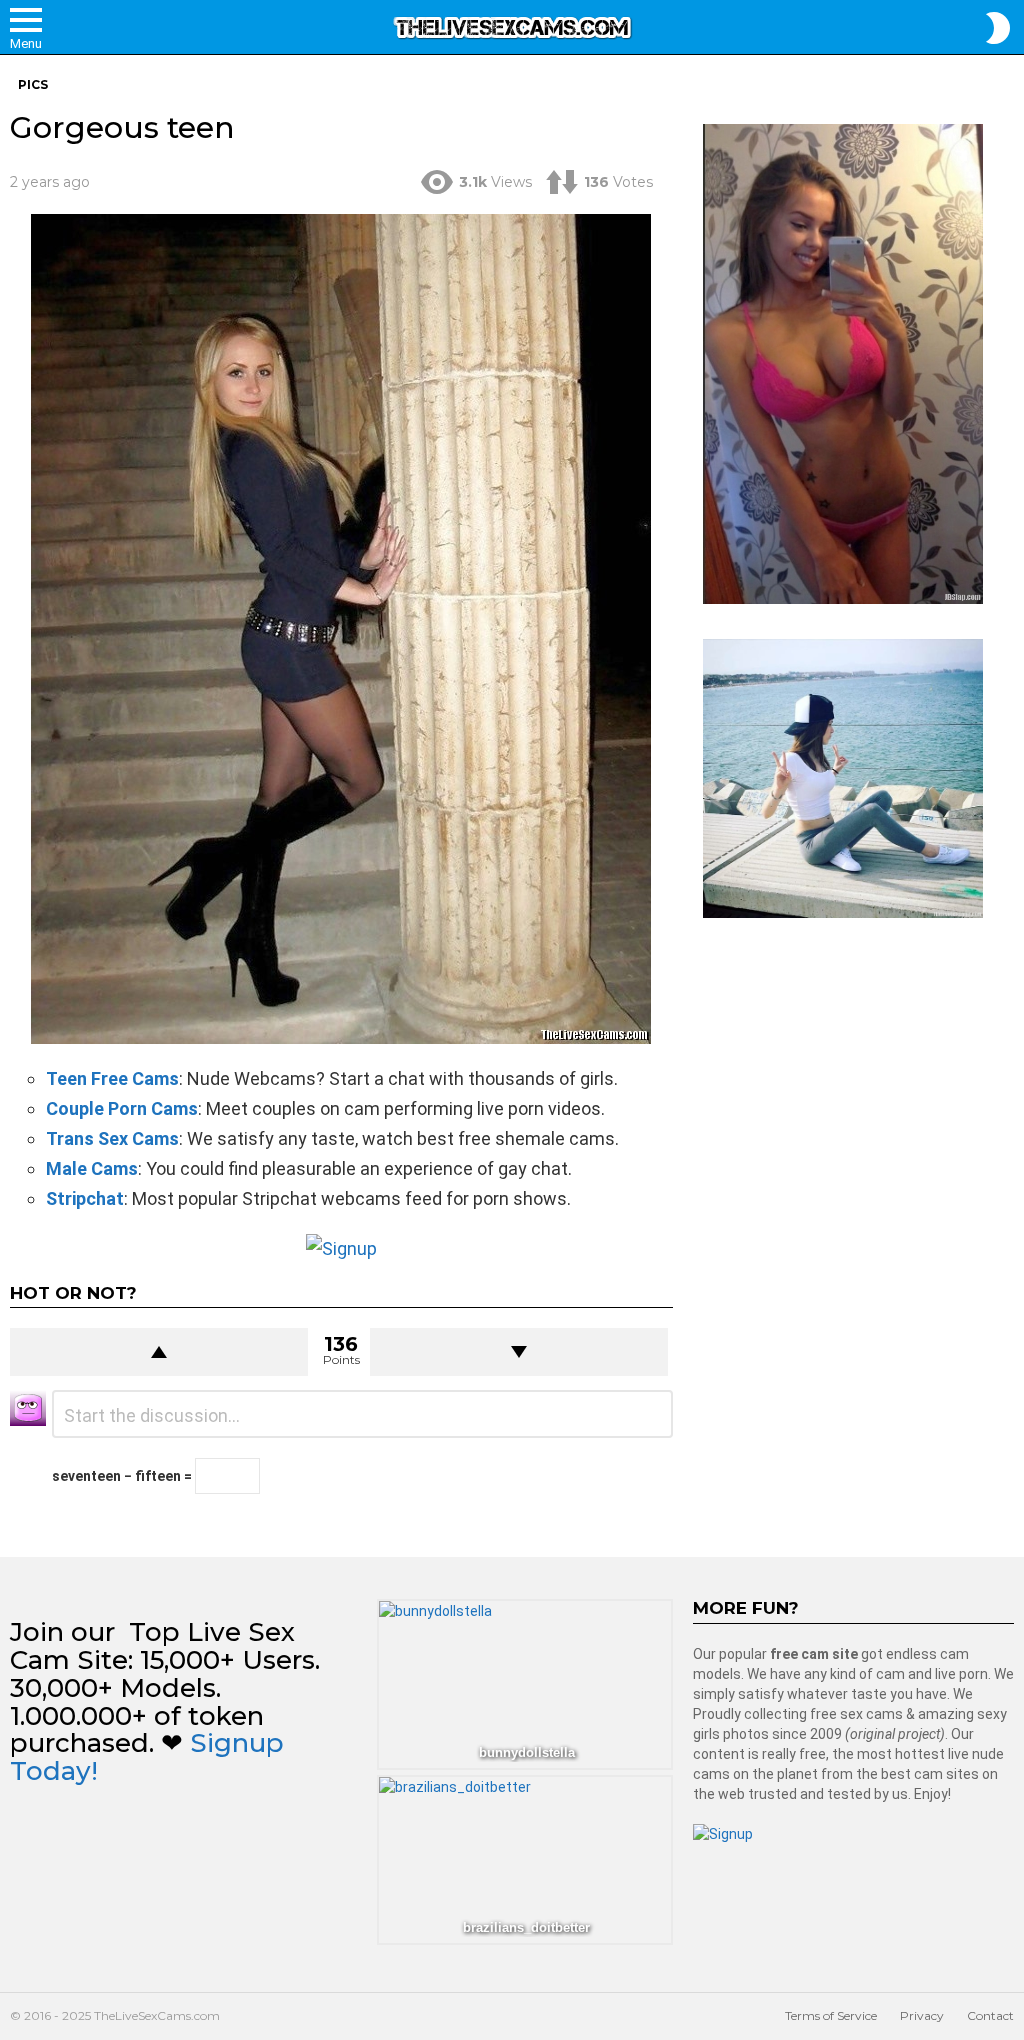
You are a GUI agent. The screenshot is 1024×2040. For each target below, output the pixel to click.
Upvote (159, 1352)
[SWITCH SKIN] (998, 28)
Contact (990, 2015)
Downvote (519, 1352)
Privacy (922, 2015)
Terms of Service (831, 2015)
